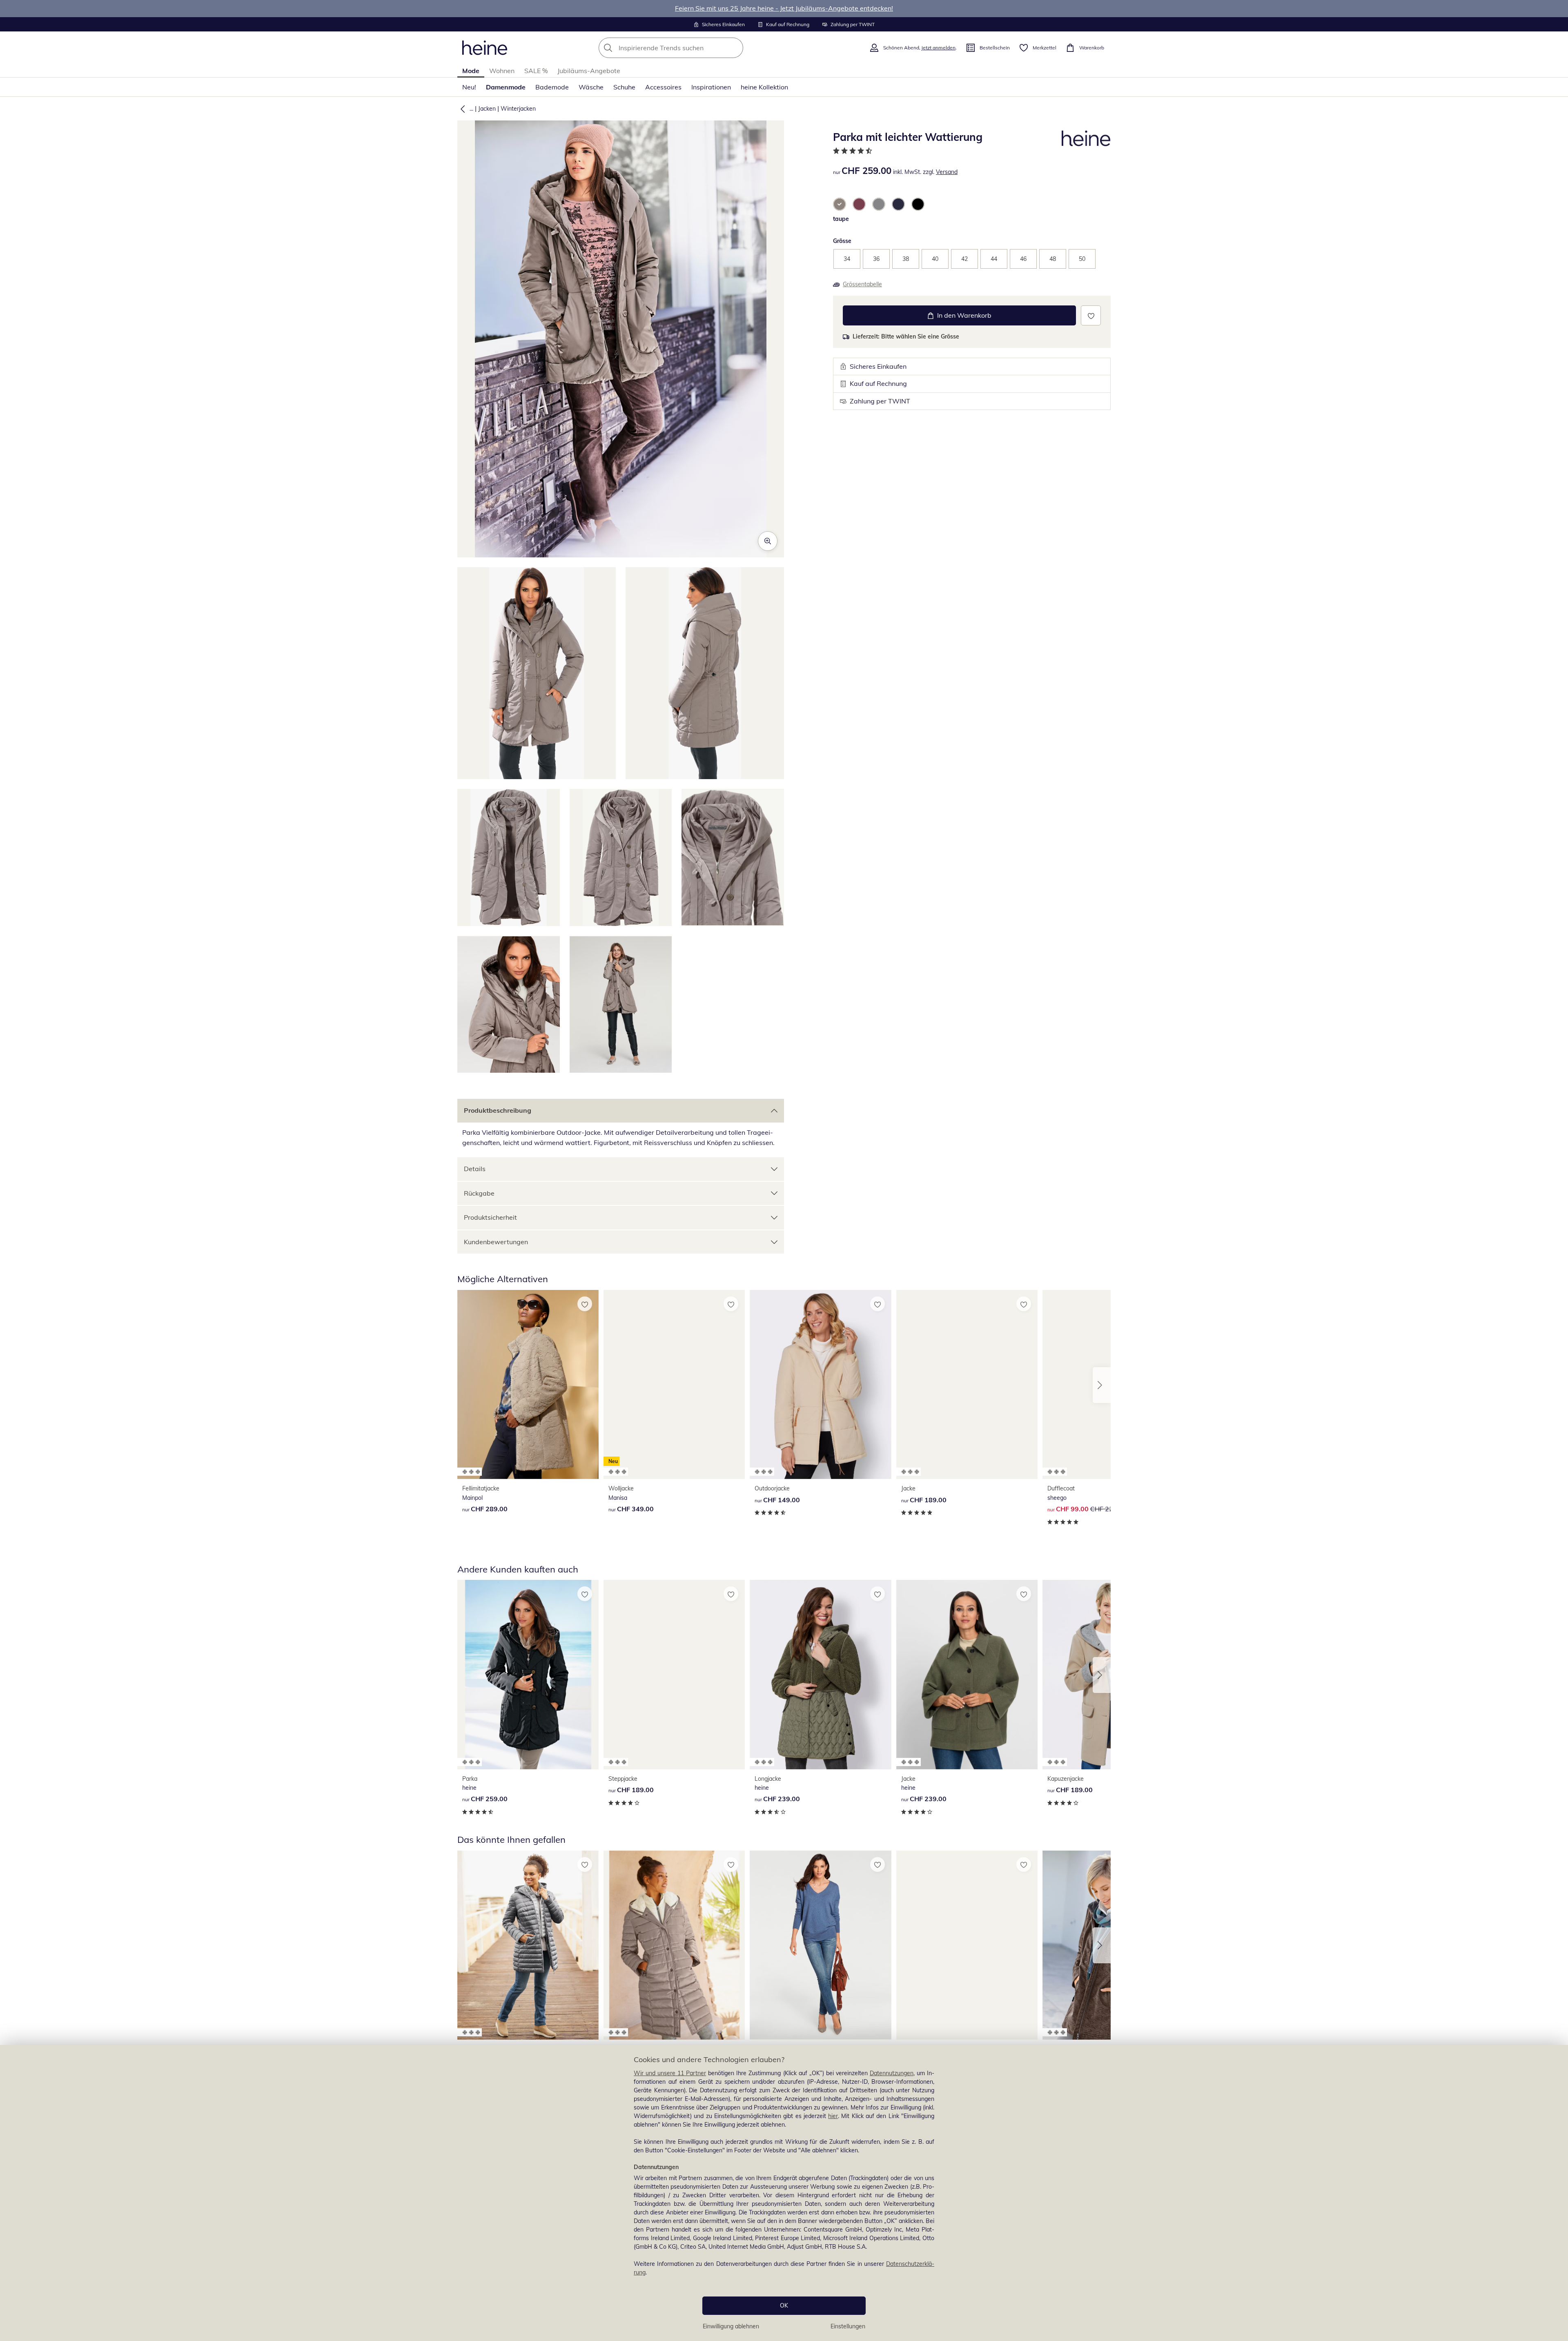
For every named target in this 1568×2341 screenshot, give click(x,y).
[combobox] (689, 48)
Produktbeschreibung (498, 1110)
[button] (461, 109)
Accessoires (663, 87)
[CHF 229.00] (820, 1945)
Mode (471, 71)
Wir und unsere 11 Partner (670, 2073)
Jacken (487, 109)
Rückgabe (479, 1193)
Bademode (552, 87)
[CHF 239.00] (820, 1674)
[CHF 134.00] (967, 1945)
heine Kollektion (764, 87)
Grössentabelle (862, 284)
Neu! (469, 87)
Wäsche (591, 87)
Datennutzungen (892, 2073)
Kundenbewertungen (496, 1242)
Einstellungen (848, 2326)
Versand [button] (947, 172)
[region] (784, 2193)
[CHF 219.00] (528, 1945)
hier (833, 2116)
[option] (840, 204)
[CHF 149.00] (820, 1384)
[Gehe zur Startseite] (485, 48)
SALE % (536, 71)
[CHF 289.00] (528, 1384)
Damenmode (506, 87)
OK (784, 2305)
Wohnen (502, 71)
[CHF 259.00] (528, 1674)
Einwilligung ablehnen (731, 2326)
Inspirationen (711, 87)
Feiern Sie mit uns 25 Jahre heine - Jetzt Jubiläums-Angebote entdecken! (784, 8)
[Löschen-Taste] (735, 48)
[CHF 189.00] (967, 1384)
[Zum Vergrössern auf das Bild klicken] (768, 541)
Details (475, 1169)
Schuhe (624, 87)
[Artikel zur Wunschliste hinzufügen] (1091, 315)
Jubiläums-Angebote (589, 71)
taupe (841, 219)
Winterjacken (518, 109)
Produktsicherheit (490, 1217)
